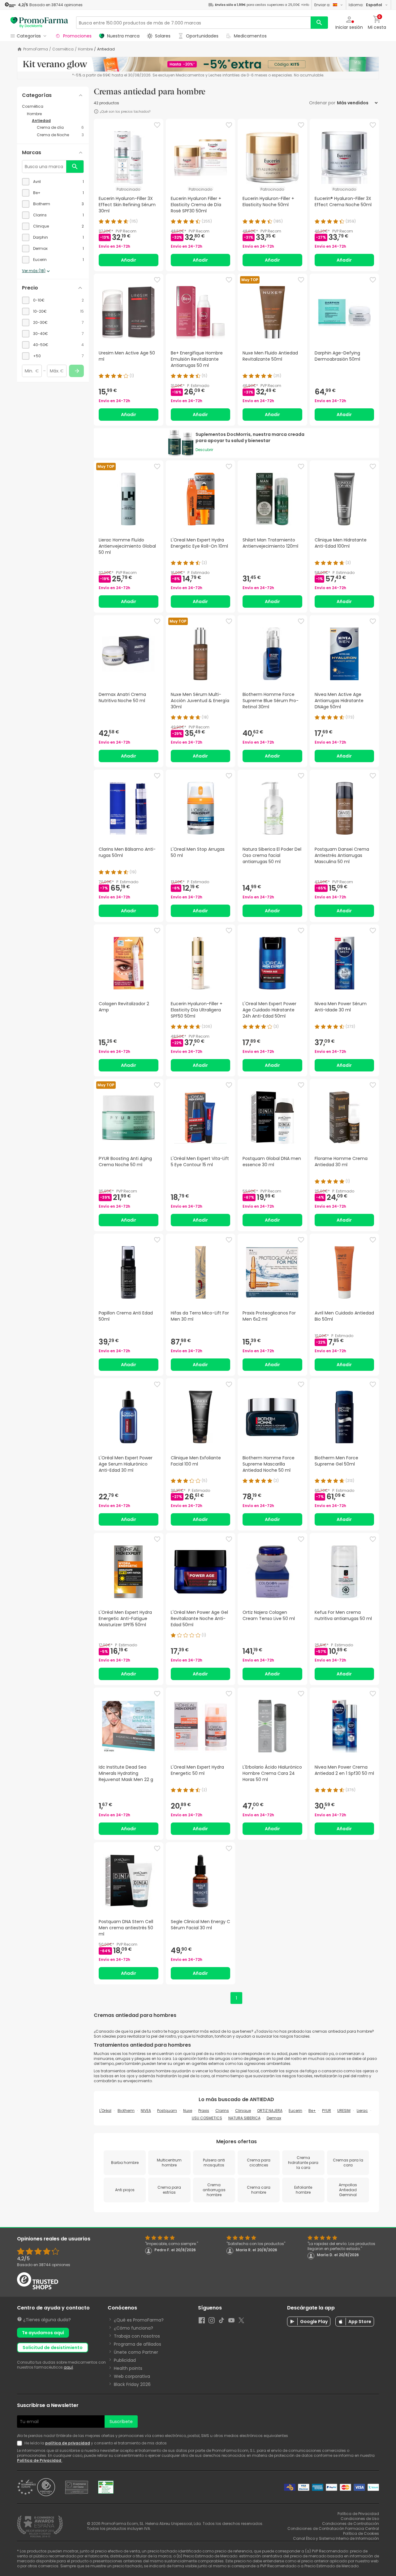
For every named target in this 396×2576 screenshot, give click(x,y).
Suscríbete (121, 2422)
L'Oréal (105, 2111)
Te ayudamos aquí (43, 2333)
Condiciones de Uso (360, 2519)
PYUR (327, 2111)
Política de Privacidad (40, 2460)
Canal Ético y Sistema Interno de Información (336, 2538)
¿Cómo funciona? (133, 2328)
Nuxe (188, 2111)
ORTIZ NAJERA (270, 2111)
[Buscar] (319, 23)
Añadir (129, 260)
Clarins (222, 2111)
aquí (68, 2367)
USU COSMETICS (207, 2118)
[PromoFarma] (39, 23)
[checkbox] (53, 182)
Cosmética (63, 49)
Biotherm (126, 2111)
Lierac (362, 2111)
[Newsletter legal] (21, 2443)
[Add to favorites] (157, 125)
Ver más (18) (34, 271)
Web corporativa (132, 2376)
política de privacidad (68, 2443)
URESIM (344, 2111)
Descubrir (204, 450)
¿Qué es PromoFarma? (139, 2320)
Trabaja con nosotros (137, 2336)
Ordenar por (322, 103)
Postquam (167, 2111)
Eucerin (295, 2111)
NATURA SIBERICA (244, 2118)
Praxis (204, 2111)
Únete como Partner (136, 2352)
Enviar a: (322, 5)
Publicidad (125, 2360)
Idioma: (365, 5)
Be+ (312, 2111)
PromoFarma (36, 49)
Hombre (85, 49)
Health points (128, 2368)
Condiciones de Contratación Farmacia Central (333, 2528)
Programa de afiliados (138, 2344)
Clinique (243, 2111)
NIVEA (146, 2111)
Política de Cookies (361, 2533)
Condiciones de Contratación (351, 2524)
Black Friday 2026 (132, 2384)
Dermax (274, 2118)
